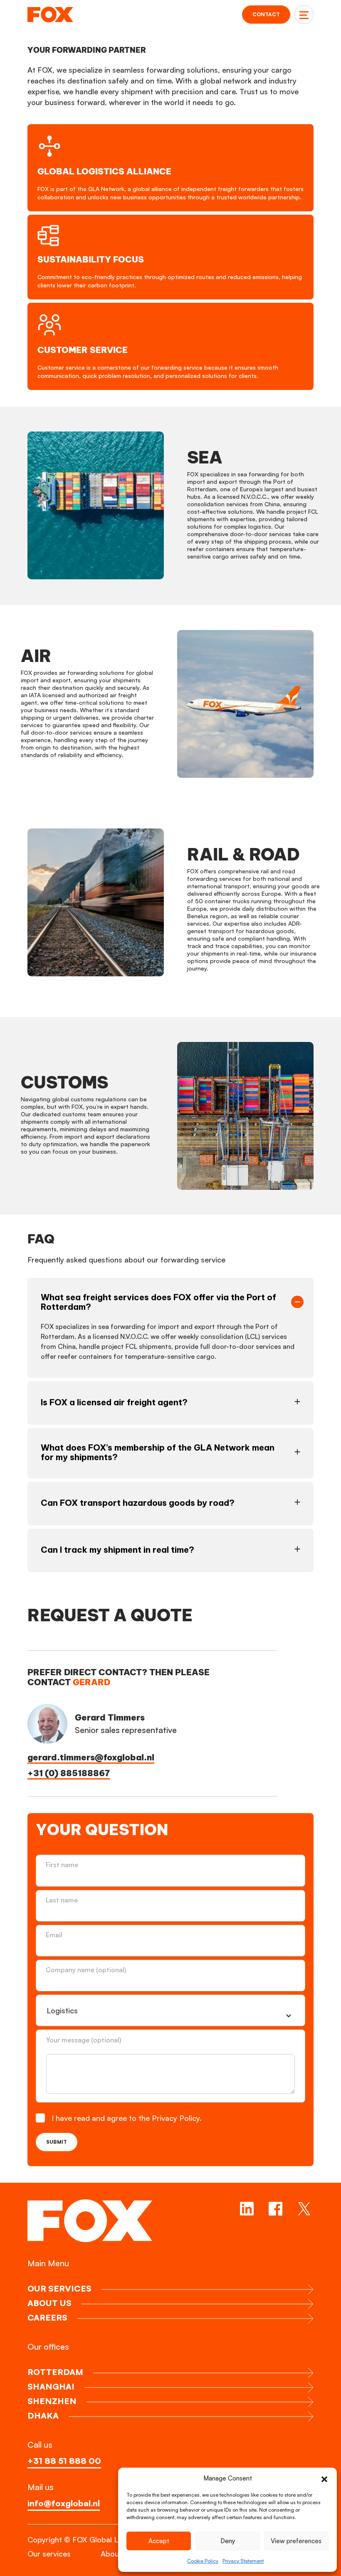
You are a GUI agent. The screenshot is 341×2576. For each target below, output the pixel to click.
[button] (324, 2478)
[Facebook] (276, 2209)
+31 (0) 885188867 (69, 1773)
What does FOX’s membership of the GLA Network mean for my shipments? (158, 1452)
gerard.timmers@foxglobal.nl (91, 1757)
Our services (49, 2554)
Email (55, 1935)
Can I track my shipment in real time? (117, 1550)
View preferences (296, 2541)
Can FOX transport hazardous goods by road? (138, 1503)
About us (116, 2554)
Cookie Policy (203, 2561)
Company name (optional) (86, 1970)
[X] (304, 2209)
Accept (159, 2541)
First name (63, 1865)
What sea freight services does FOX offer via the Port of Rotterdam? (158, 1302)
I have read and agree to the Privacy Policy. (127, 2118)
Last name (62, 1900)
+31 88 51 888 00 (64, 2461)
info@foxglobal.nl (64, 2503)
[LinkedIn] (247, 2209)
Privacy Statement (243, 2561)
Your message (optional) (84, 2040)
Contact (266, 14)
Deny (228, 2541)
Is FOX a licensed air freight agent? (114, 1402)
